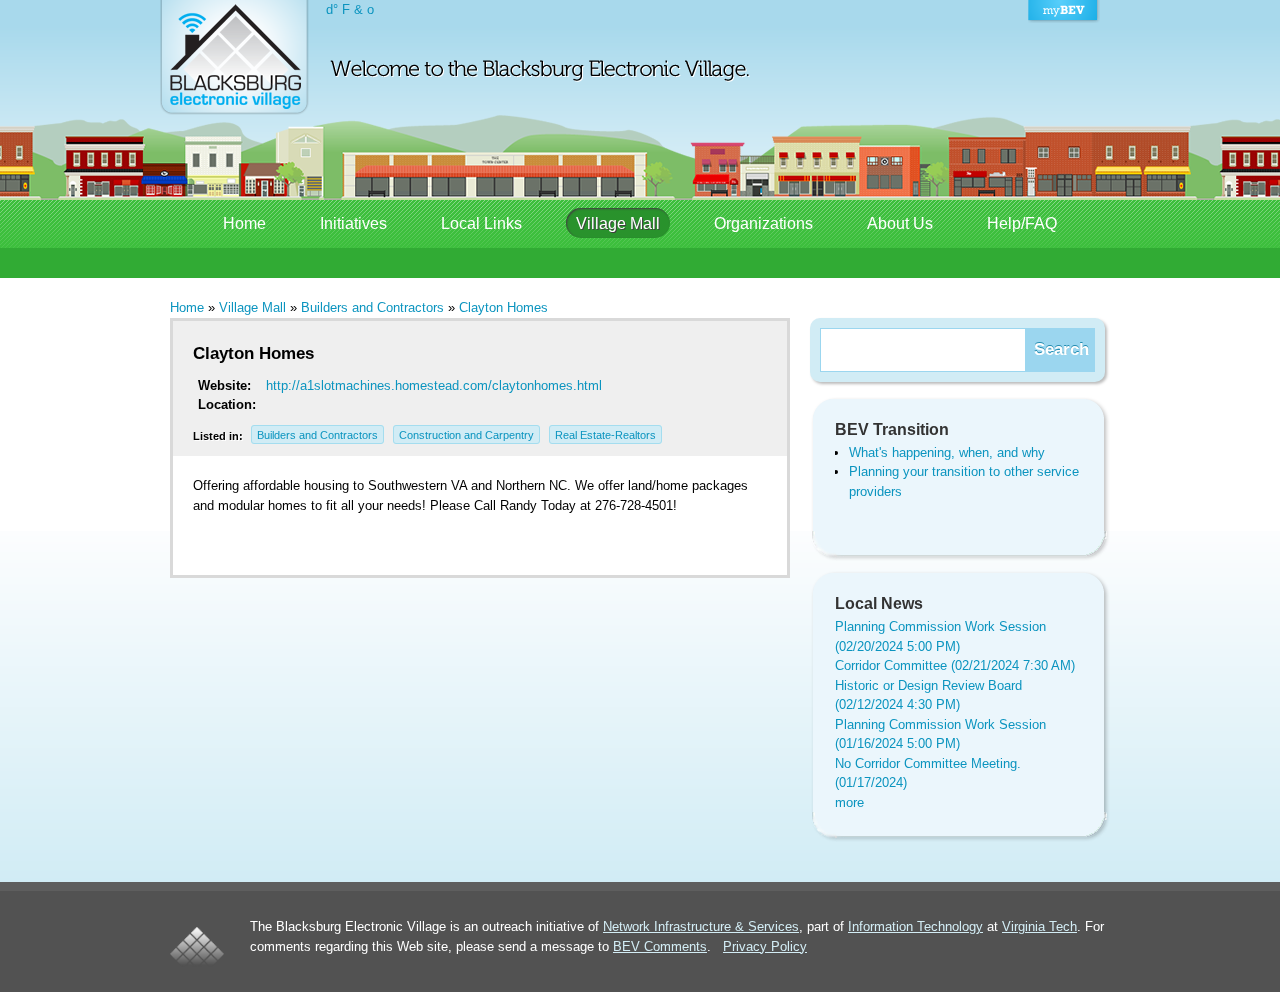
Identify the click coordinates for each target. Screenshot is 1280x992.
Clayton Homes (503, 307)
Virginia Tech (1039, 926)
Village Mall (618, 223)
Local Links (481, 223)
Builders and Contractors (372, 307)
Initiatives (353, 223)
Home (244, 223)
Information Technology (915, 926)
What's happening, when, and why (947, 452)
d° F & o (350, 9)
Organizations (763, 223)
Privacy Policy (765, 946)
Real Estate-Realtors (605, 435)
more (849, 802)
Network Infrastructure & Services (701, 926)
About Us (900, 223)
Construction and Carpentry (466, 435)
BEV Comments (660, 946)
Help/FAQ (1022, 223)
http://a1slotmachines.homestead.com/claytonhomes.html (434, 385)
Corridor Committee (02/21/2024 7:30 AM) (955, 665)
